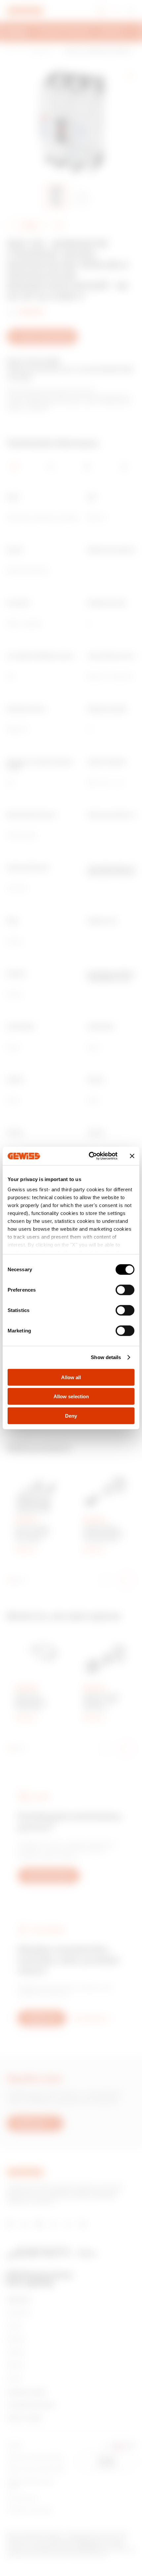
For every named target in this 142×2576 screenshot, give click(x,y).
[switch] (125, 1290)
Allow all (71, 1377)
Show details (106, 1357)
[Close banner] (132, 1156)
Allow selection (71, 1396)
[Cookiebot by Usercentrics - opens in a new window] (89, 1156)
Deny (71, 1416)
